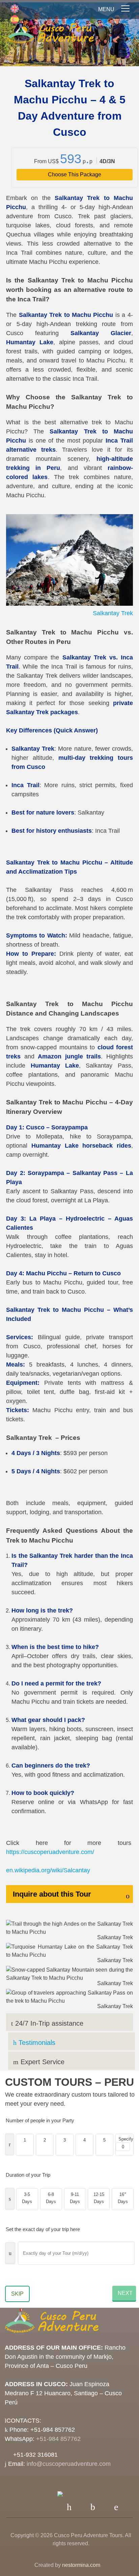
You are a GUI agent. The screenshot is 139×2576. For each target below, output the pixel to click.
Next (125, 2293)
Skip (17, 2294)
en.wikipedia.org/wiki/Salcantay (48, 1870)
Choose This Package (75, 174)
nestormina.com (81, 2565)
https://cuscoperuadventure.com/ (50, 1852)
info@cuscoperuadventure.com (69, 2464)
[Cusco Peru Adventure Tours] (50, 34)
